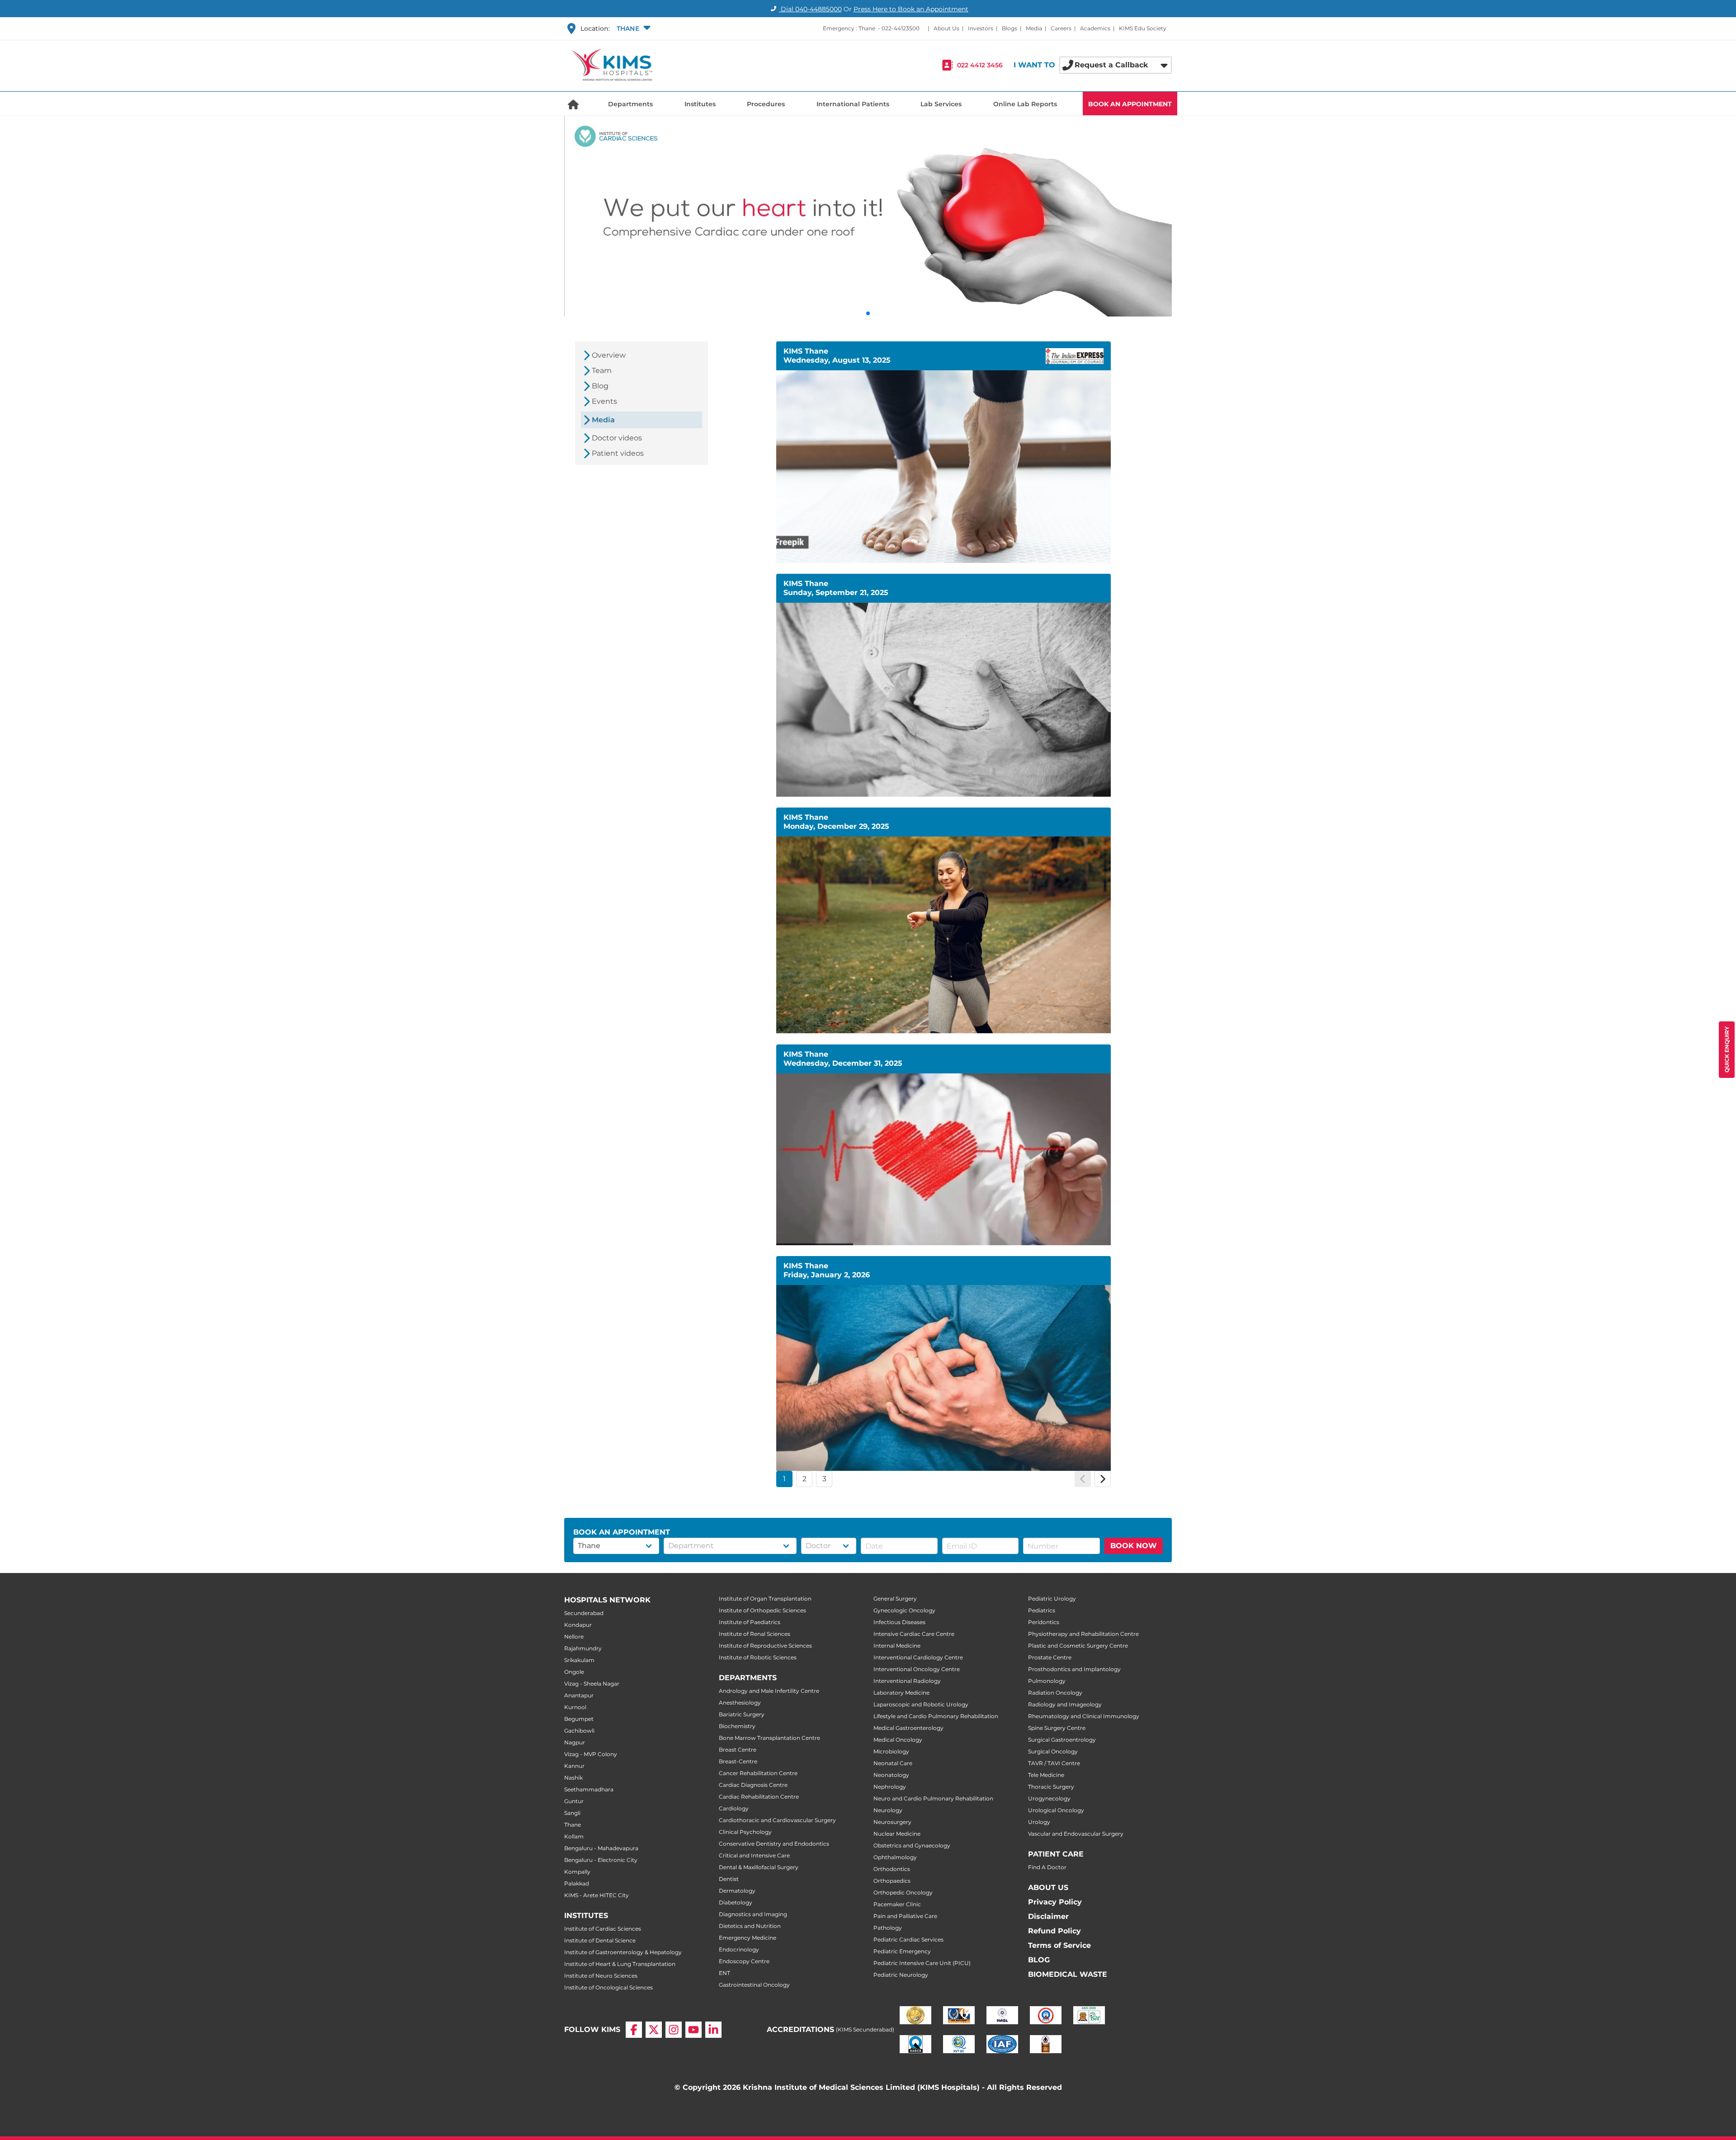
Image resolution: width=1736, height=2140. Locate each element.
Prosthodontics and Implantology (1074, 1669)
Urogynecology (1049, 1798)
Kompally (577, 1872)
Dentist (729, 1879)
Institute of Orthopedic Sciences (762, 1610)
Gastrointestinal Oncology (754, 1985)
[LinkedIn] (713, 2030)
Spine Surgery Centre (1057, 1728)
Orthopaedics (892, 1881)
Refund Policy (1054, 1931)
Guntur (574, 1801)
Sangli (572, 1813)
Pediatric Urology (1052, 1599)
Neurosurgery (892, 1822)
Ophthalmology (895, 1857)
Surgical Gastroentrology (1062, 1740)
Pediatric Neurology (901, 1975)
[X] (654, 2030)
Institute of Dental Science (600, 1940)
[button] (632, 28)
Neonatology (891, 1775)
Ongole (574, 1672)
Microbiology (891, 1751)
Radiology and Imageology (1065, 1704)
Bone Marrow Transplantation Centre (769, 1738)
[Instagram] (674, 2030)
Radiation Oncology (1055, 1693)
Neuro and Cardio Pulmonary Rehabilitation (933, 1798)
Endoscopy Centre (744, 1961)
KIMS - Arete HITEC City (597, 1895)
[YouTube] (693, 2030)
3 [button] (824, 1479)
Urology (1039, 1822)
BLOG (1039, 1960)
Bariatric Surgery (742, 1714)
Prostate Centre (1050, 1657)
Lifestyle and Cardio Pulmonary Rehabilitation (936, 1716)
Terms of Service (1059, 1945)
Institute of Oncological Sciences (609, 1987)
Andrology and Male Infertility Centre (769, 1691)
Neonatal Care (893, 1763)
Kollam (574, 1836)
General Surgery (895, 1599)
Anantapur (579, 1695)
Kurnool (575, 1707)
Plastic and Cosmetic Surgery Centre (1078, 1646)
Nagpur (575, 1742)
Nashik (573, 1778)
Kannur (574, 1766)
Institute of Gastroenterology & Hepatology (623, 1952)
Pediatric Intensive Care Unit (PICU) (922, 1963)
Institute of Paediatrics (750, 1622)
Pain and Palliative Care (905, 1916)
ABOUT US (1048, 1887)
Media (1034, 28)
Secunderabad (584, 1613)
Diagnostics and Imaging (753, 1914)
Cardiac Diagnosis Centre (753, 1785)
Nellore (574, 1637)
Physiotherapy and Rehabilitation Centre (1083, 1634)
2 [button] (804, 1479)
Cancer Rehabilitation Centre (758, 1773)
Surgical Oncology (1053, 1751)
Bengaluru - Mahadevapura (601, 1848)
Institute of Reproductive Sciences (765, 1646)
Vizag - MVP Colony (591, 1754)
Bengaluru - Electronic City (601, 1860)
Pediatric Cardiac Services (908, 1939)
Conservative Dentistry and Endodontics (774, 1844)
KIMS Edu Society (1143, 28)
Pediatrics (1042, 1610)
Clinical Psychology (745, 1832)
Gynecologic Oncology (904, 1610)
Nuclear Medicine (897, 1834)
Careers (1061, 28)
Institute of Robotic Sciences (758, 1657)
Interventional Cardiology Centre (918, 1657)
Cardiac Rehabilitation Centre (759, 1797)
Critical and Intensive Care (754, 1855)
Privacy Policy (1055, 1902)
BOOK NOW (1134, 1546)
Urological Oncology (1056, 1810)
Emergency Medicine (748, 1938)
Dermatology (737, 1891)
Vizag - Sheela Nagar (592, 1684)
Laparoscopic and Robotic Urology (921, 1704)
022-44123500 (901, 28)
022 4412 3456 (980, 65)
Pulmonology (1047, 1681)
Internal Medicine (897, 1646)
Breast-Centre (738, 1761)
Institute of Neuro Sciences (601, 1976)
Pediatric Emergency (902, 1951)
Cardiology (734, 1808)
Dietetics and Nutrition (750, 1926)
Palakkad (577, 1883)
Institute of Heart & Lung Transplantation (620, 1964)
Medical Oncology (898, 1740)
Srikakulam (579, 1660)
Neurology (888, 1810)
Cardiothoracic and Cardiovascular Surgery (777, 1820)
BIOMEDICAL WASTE (1068, 1974)
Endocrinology (739, 1949)
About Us (946, 28)
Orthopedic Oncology (903, 1892)
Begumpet (579, 1719)
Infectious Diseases (899, 1622)
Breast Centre (738, 1750)
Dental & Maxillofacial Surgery (759, 1867)
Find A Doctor (1047, 1867)
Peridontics (1044, 1622)
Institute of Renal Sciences (755, 1634)
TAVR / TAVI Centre (1054, 1763)
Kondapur (578, 1625)
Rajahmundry (583, 1648)
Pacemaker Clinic (897, 1904)
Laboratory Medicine (901, 1693)
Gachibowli (579, 1731)
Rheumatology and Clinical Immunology (1084, 1716)
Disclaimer (1048, 1916)
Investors (981, 28)
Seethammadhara (589, 1789)
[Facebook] (634, 2030)
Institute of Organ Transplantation (765, 1599)
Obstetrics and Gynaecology (912, 1845)
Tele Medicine (1046, 1775)
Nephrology (890, 1787)
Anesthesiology (740, 1703)
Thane (573, 1825)
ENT (724, 1973)
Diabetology (736, 1902)
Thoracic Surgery (1051, 1787)
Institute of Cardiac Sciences (603, 1929)
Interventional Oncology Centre (917, 1669)
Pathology (888, 1928)
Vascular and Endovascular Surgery (1076, 1834)
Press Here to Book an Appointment (911, 9)
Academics (1095, 28)
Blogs (1010, 28)
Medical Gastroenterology (908, 1728)
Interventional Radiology (907, 1681)
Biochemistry (737, 1726)
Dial (810, 9)
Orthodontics (892, 1869)
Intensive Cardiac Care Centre (914, 1634)
